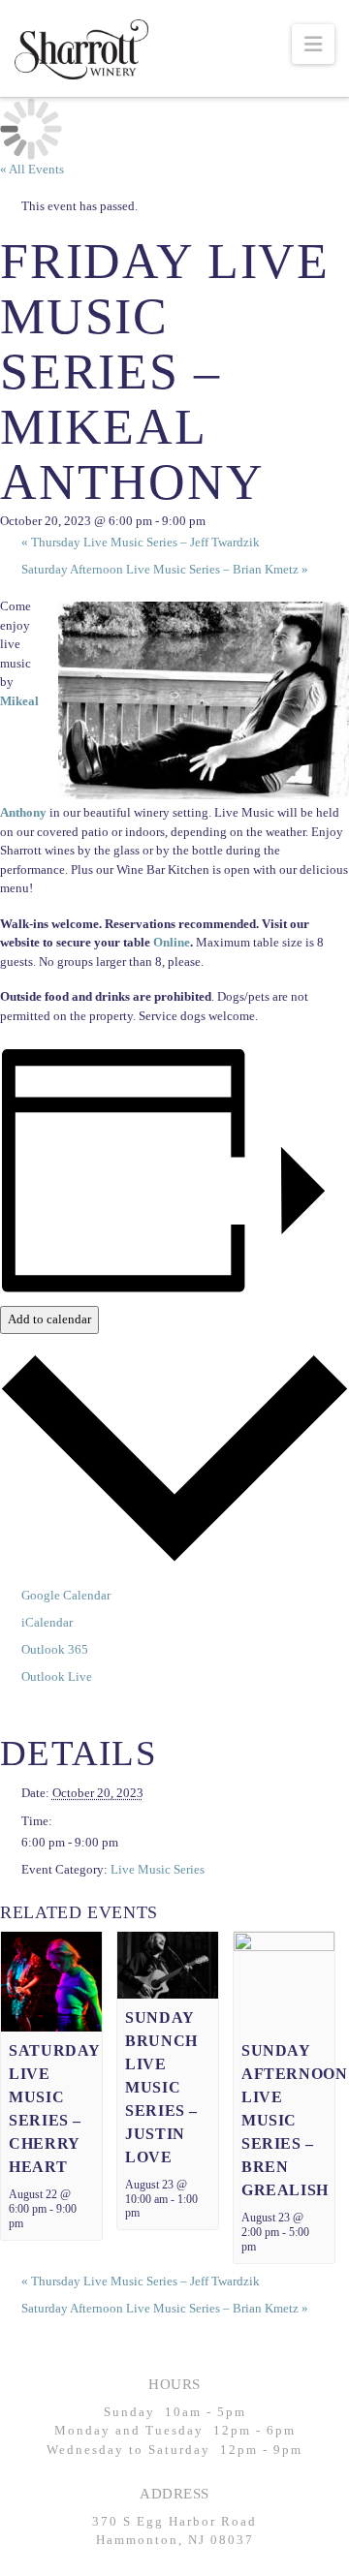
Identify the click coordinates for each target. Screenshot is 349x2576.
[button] (313, 44)
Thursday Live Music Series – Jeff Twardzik (141, 542)
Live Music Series (158, 1869)
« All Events (32, 169)
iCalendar (47, 1622)
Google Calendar (66, 1595)
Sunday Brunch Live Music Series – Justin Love (161, 2087)
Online (172, 942)
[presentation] (51, 1981)
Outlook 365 (55, 1649)
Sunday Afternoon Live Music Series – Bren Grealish (294, 2120)
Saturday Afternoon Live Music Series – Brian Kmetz (165, 569)
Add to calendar (49, 1319)
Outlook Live (57, 1676)
